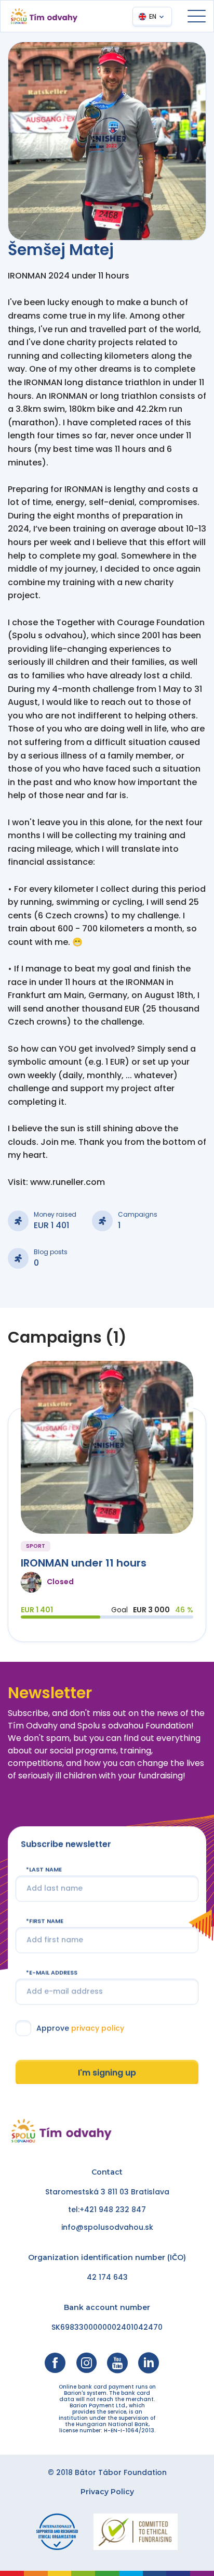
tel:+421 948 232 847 (107, 2209)
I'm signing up (107, 2073)
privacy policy (98, 2028)
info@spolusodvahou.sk (107, 2227)
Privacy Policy (107, 2492)
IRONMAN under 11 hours (84, 1563)
